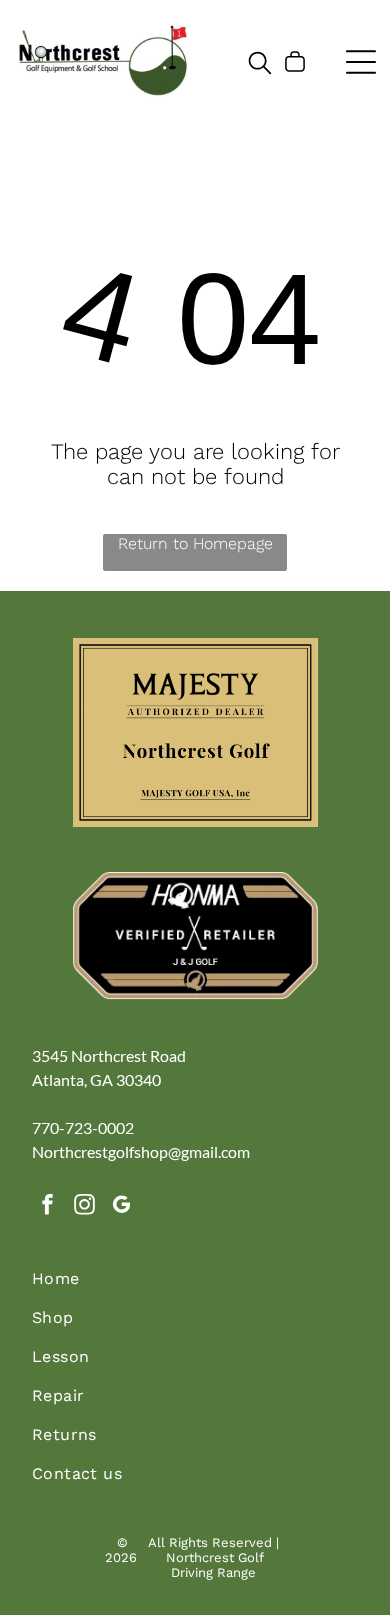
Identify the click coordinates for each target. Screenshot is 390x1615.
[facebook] (48, 1206)
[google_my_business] (122, 1206)
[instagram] (85, 1206)
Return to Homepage (195, 543)
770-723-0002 (83, 1127)
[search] (260, 64)
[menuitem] (195, 1288)
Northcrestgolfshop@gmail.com (141, 1151)
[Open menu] (361, 62)
